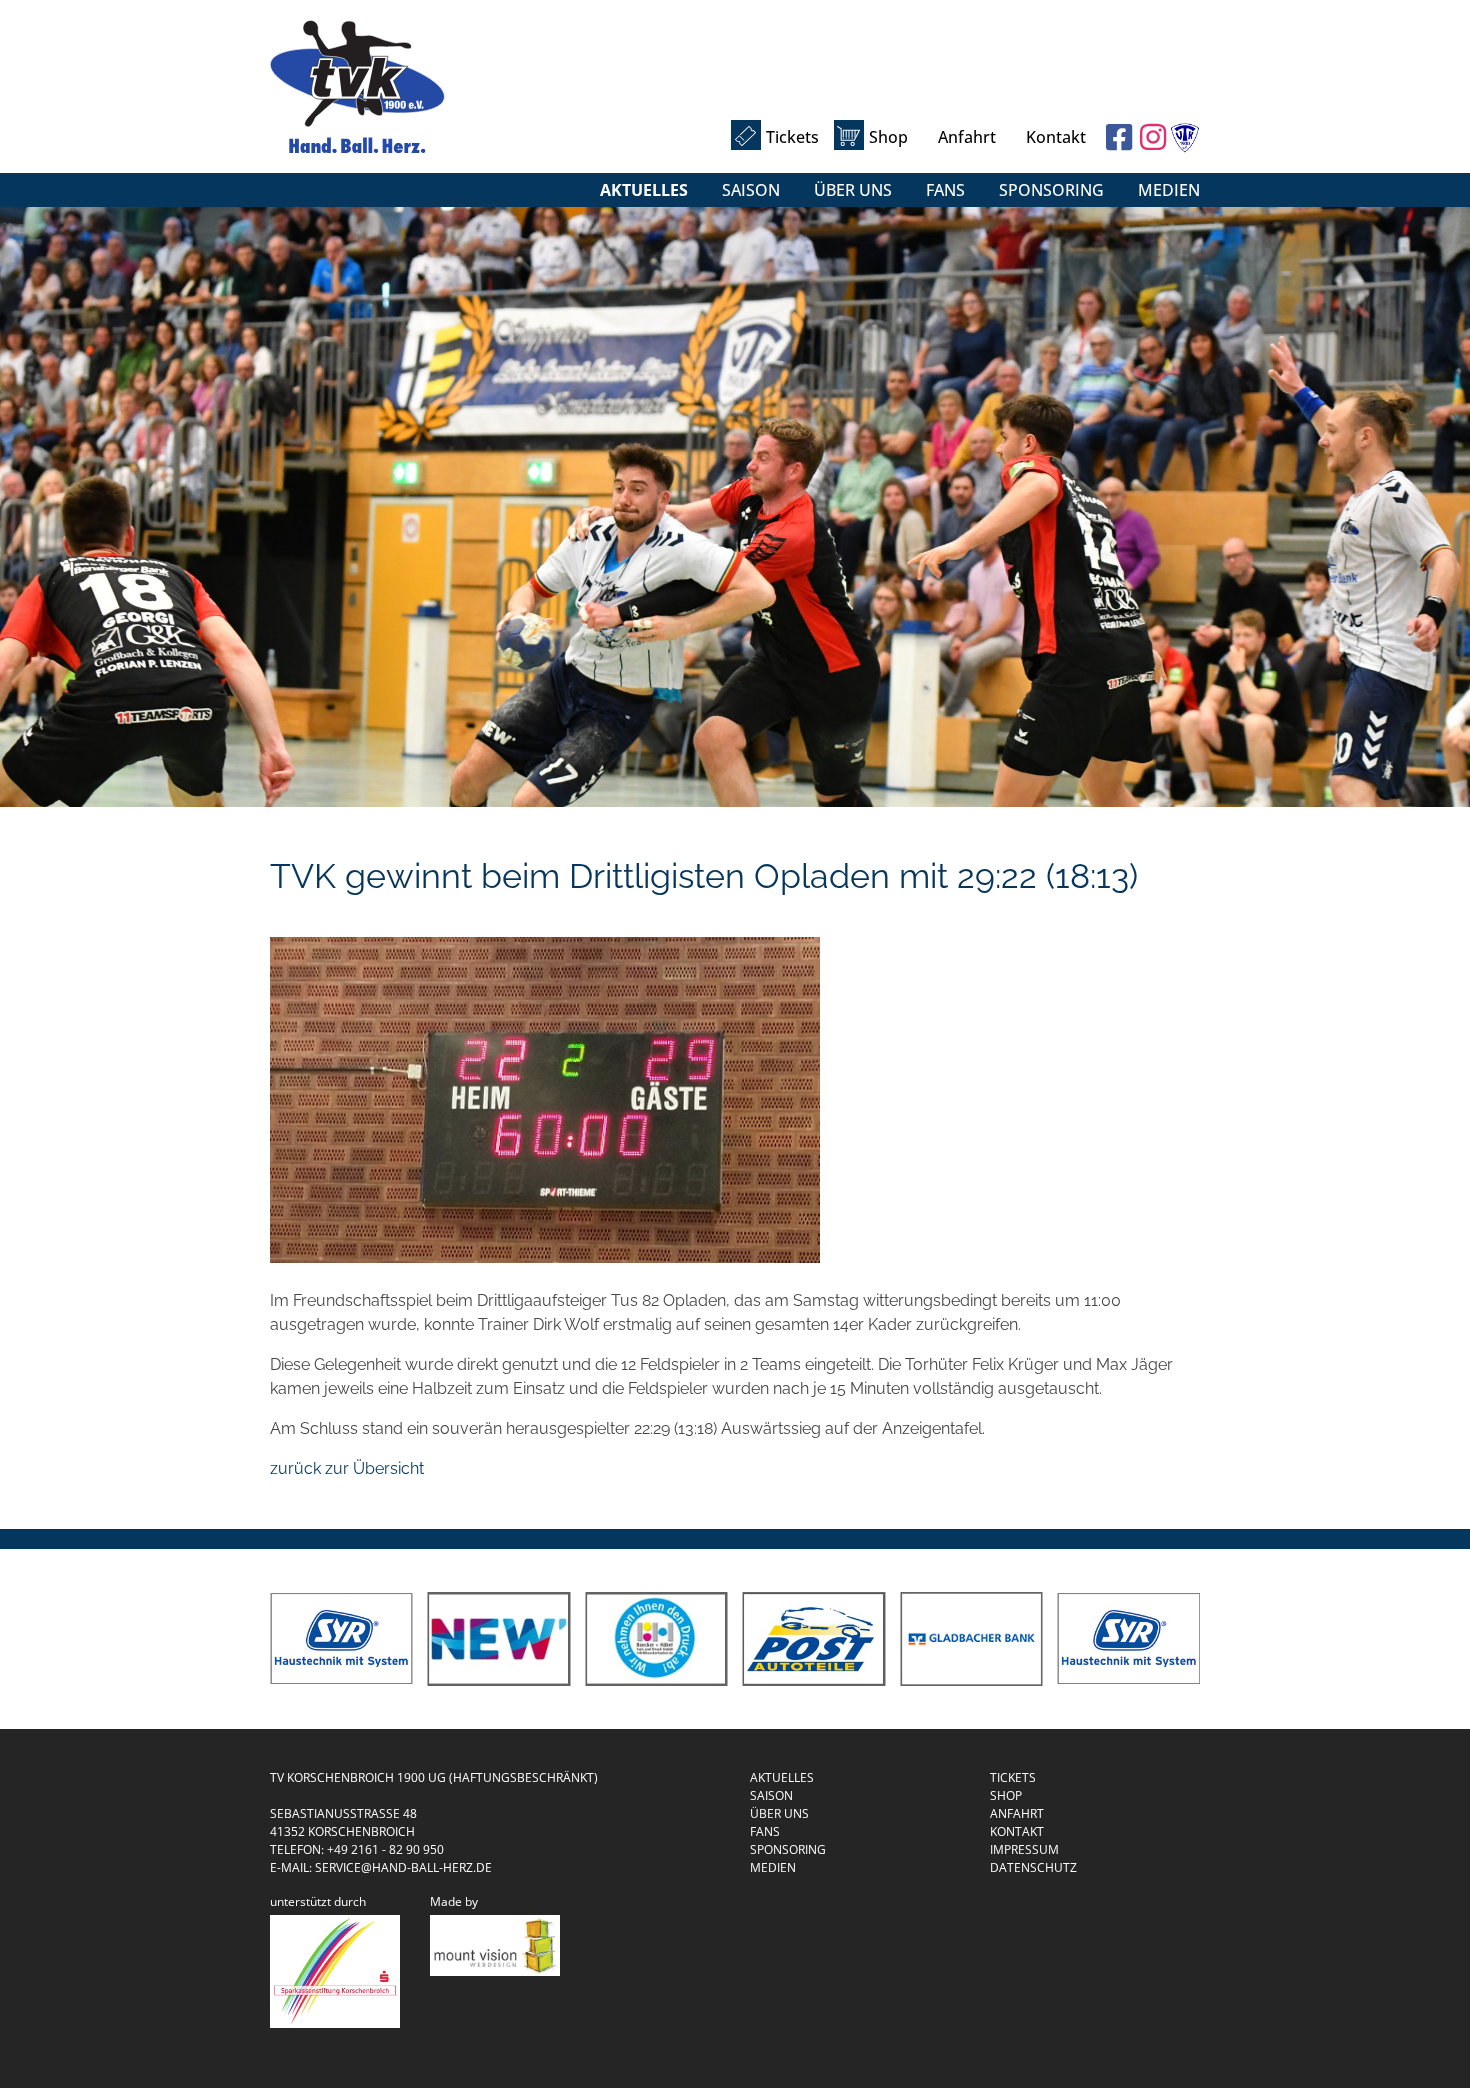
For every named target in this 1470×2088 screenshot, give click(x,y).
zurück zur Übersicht (347, 1468)
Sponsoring (1051, 190)
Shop (888, 137)
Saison (751, 190)
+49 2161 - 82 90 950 (385, 1849)
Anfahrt (967, 137)
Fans (945, 190)
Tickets (792, 137)
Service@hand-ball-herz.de (403, 1867)
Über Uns (853, 190)
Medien (1169, 190)
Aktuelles (644, 190)
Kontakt (1056, 137)
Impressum (1024, 1849)
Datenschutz (1033, 1867)
